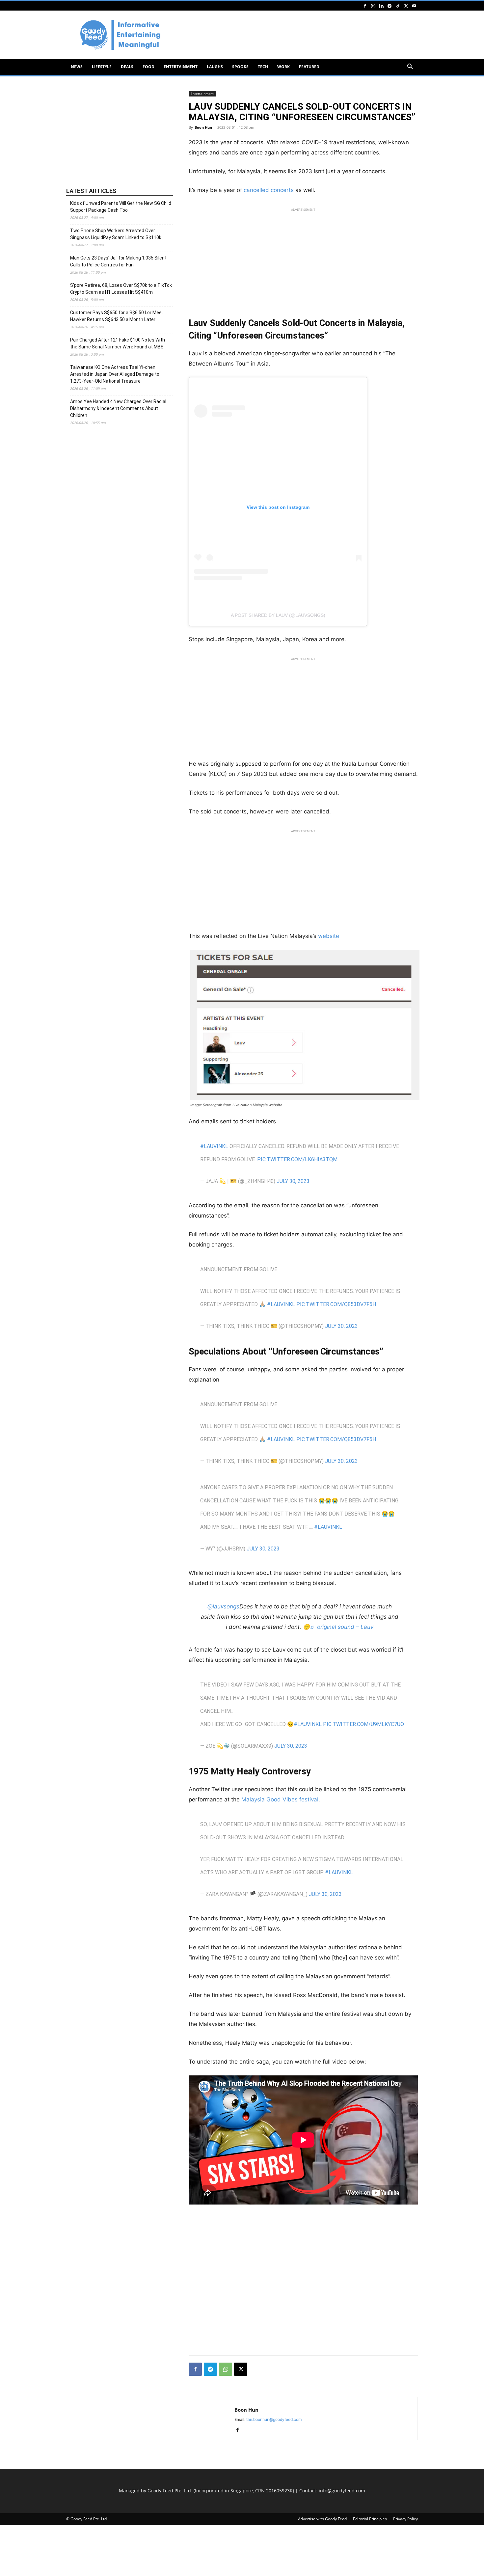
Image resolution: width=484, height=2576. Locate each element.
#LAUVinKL (214, 1146)
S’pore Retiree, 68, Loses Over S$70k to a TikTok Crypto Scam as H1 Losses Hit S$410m (121, 289)
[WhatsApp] (226, 2369)
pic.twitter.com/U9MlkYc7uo (363, 1724)
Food (148, 67)
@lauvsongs (223, 1606)
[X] (406, 6)
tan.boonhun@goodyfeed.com (274, 2419)
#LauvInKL (328, 1527)
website (329, 936)
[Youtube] (414, 6)
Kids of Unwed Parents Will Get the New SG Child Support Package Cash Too (121, 207)
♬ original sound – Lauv (342, 1627)
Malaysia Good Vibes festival (280, 1799)
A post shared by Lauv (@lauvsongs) (278, 615)
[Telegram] (390, 6)
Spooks (240, 67)
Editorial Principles (370, 2519)
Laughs (215, 67)
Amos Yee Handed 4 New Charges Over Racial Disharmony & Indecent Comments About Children (118, 408)
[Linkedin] (381, 6)
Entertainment (181, 67)
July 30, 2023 (293, 1181)
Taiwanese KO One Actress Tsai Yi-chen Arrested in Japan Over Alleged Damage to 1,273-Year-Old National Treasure (115, 374)
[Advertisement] (298, 35)
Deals (127, 67)
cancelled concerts (269, 190)
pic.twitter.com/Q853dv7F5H (336, 1304)
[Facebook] (365, 6)
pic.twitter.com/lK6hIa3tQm (297, 1159)
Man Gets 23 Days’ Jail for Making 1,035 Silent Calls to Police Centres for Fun (118, 261)
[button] (410, 67)
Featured (309, 67)
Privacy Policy (405, 2519)
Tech (263, 67)
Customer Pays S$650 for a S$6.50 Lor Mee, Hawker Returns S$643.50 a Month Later (116, 316)
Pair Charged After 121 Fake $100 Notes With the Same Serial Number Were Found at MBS (118, 343)
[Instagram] (373, 6)
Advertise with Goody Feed (322, 2519)
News (77, 67)
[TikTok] (398, 6)
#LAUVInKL (339, 1872)
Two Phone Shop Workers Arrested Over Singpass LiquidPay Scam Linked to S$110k (116, 234)
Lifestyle (102, 67)
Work (283, 67)
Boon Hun (203, 127)
